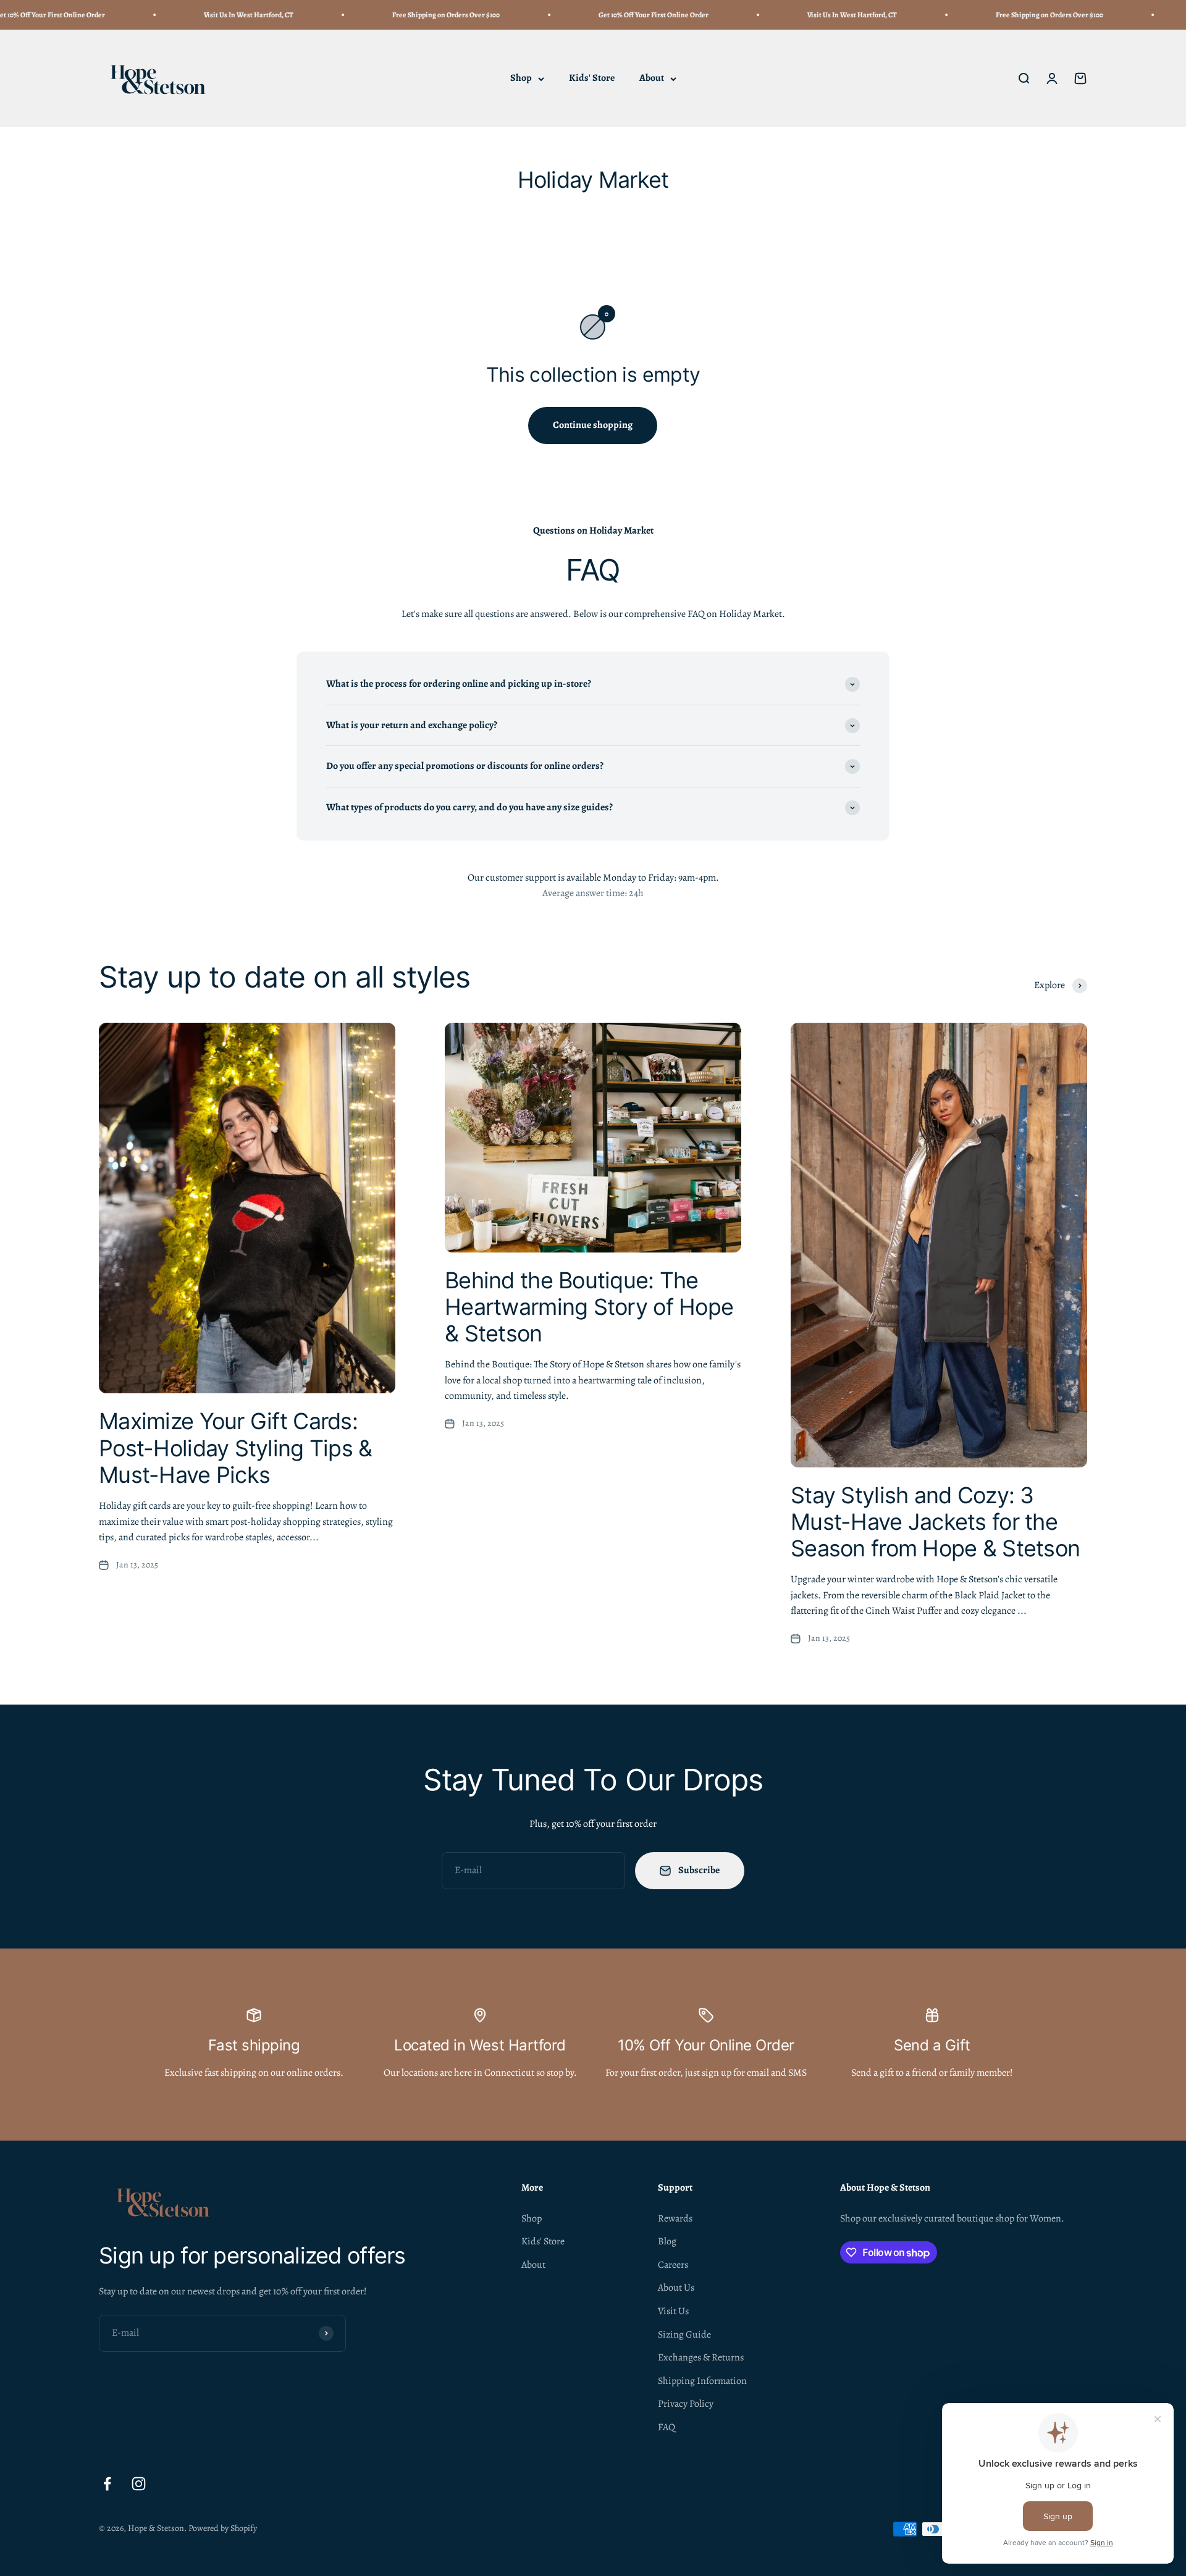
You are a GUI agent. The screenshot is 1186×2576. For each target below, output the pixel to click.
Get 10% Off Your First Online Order (595, 15)
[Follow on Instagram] (139, 2484)
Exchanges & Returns (701, 2357)
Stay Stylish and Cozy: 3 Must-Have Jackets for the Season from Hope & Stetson (935, 1522)
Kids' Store (592, 78)
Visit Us (673, 2311)
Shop (521, 78)
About (652, 78)
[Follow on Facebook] (107, 2484)
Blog (667, 2241)
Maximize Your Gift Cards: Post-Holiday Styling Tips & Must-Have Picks (236, 1448)
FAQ (667, 2427)
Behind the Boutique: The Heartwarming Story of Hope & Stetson (589, 1307)
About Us (676, 2288)
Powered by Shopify (223, 2528)
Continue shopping (593, 425)
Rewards (675, 2218)
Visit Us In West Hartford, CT (191, 15)
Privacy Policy (686, 2404)
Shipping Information (702, 2381)
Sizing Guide (684, 2335)
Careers (673, 2265)
